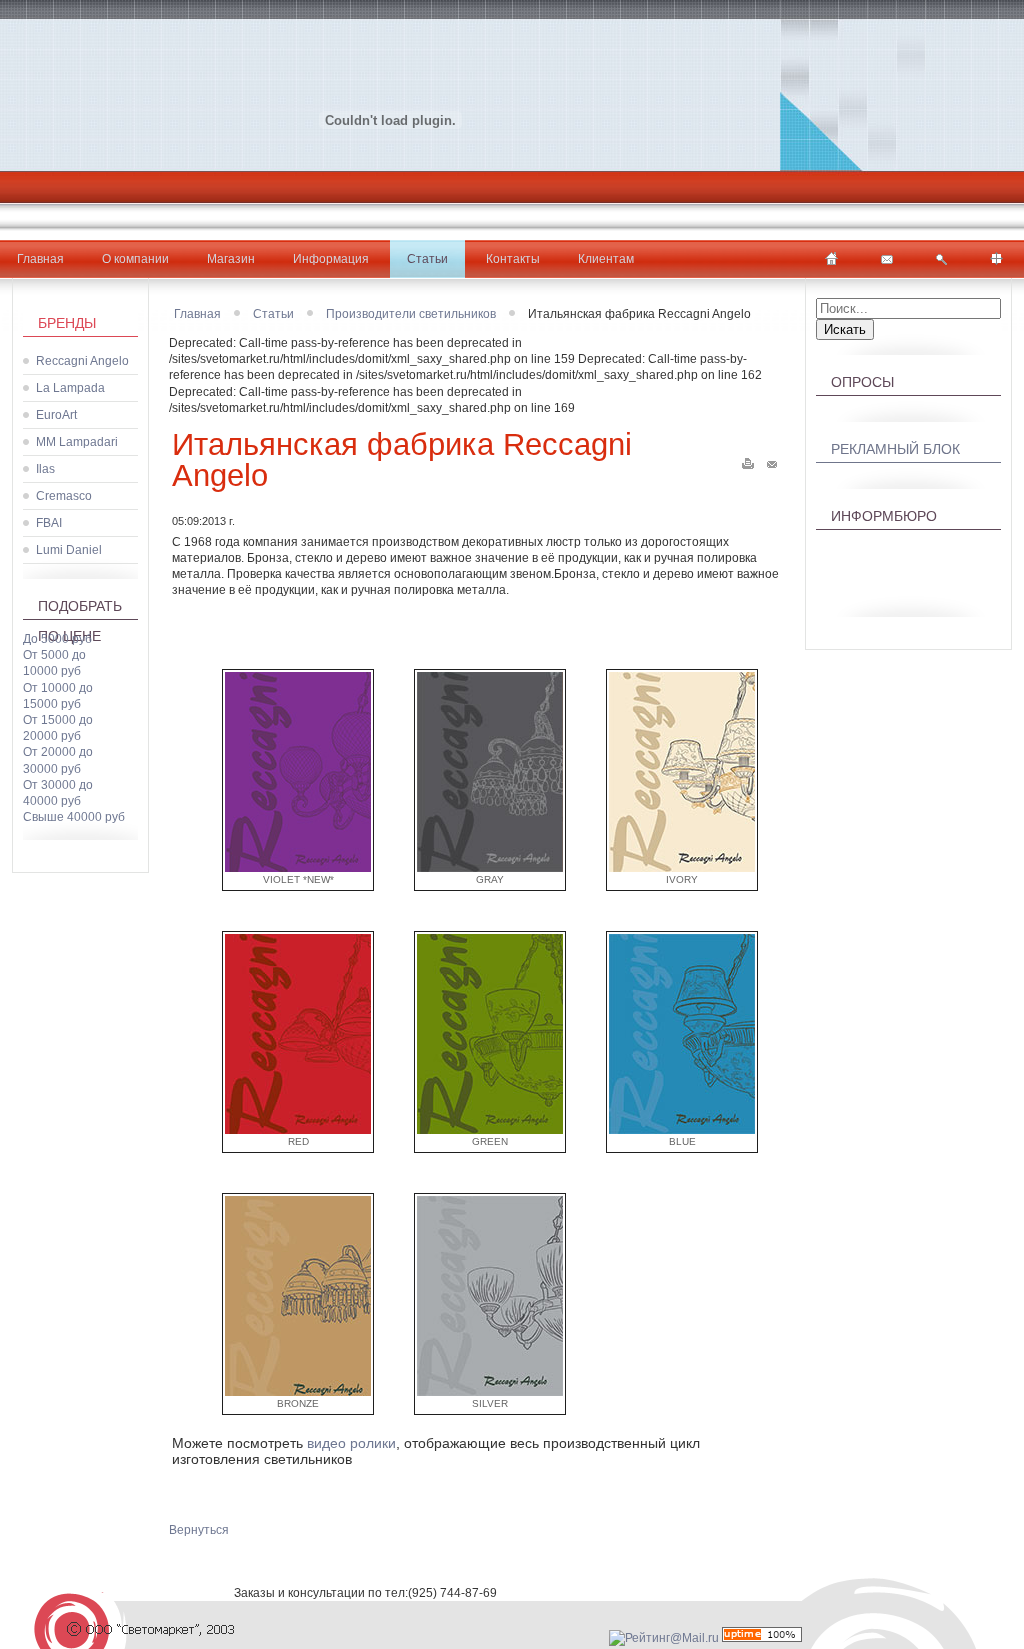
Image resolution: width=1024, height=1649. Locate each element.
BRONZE (298, 1403)
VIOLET (298, 879)
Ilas (45, 469)
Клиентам (606, 259)
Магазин (231, 259)
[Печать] (748, 460)
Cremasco (64, 496)
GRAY (490, 879)
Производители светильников (411, 314)
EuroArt (56, 415)
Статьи (427, 259)
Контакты (513, 259)
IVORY (682, 879)
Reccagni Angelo (82, 361)
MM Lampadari (77, 442)
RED (298, 1141)
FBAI (49, 523)
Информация (331, 259)
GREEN (490, 1141)
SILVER (490, 1403)
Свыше (74, 817)
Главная (40, 259)
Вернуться (199, 1530)
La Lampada (70, 388)
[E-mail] (772, 460)
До (57, 639)
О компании (135, 259)
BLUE (682, 1141)
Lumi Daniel (69, 550)
